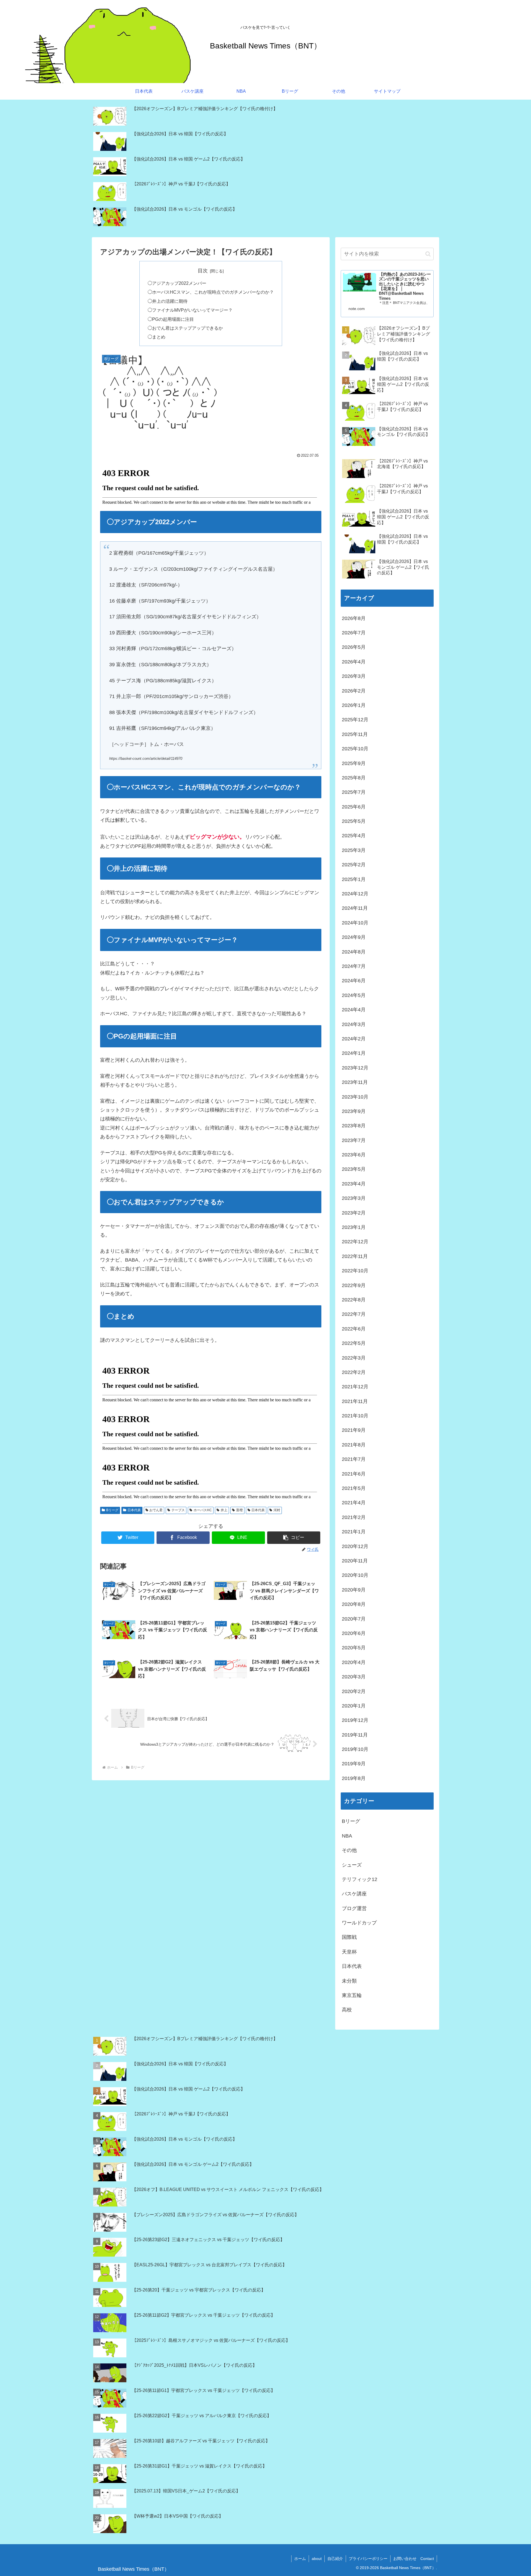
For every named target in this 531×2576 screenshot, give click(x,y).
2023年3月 (354, 1198)
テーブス (178, 1510)
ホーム (300, 2559)
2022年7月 (354, 1314)
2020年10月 (355, 1575)
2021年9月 (354, 1430)
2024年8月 (354, 952)
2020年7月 (354, 1619)
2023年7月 (354, 1140)
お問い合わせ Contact (414, 2559)
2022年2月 (354, 1372)
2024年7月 (354, 966)
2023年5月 (354, 1169)
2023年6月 (354, 1155)
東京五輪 (352, 1995)
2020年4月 (354, 1662)
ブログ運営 (354, 1908)
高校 (347, 2010)
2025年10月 (355, 749)
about (317, 2559)
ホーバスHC (203, 1510)
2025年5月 (354, 821)
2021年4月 (354, 1503)
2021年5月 (354, 1488)
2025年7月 (354, 792)
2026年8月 (354, 618)
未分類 (349, 1981)
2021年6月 (354, 1474)
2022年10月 (355, 1271)
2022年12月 (355, 1242)
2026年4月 (354, 662)
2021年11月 (355, 1401)
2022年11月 (355, 1256)
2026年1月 (354, 705)
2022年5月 (354, 1343)
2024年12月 (355, 894)
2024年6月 (354, 981)
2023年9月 (354, 1111)
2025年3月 (354, 850)
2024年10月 (355, 923)
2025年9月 (354, 763)
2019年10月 (355, 1749)
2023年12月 (355, 1068)
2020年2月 (354, 1691)
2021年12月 (355, 1387)
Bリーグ (112, 1510)
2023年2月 (354, 1213)
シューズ (352, 1865)
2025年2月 (354, 865)
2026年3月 (354, 676)
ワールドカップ (359, 1923)
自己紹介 (335, 2559)
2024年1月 (354, 1053)
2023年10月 (355, 1097)
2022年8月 (354, 1300)
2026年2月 (354, 691)
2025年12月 (355, 720)
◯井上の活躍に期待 (168, 301)
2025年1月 (354, 879)
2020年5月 (354, 1648)
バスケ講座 (354, 1894)
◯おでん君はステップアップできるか (185, 328)
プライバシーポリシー (368, 2559)
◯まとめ (157, 337)
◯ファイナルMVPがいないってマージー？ (190, 310)
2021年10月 (355, 1416)
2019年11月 (355, 1735)
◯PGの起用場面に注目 (171, 319)
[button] (294, 1538)
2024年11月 (355, 908)
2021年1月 (354, 1532)
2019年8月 (354, 1778)
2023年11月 (355, 1082)
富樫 (240, 1510)
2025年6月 (354, 807)
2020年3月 (354, 1677)
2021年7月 (354, 1459)
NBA (347, 1836)
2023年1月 (354, 1227)
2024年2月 (354, 1039)
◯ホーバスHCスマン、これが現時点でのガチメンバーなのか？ (211, 292)
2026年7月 (354, 633)
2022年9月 (354, 1285)
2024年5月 (354, 995)
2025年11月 (355, 734)
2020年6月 (354, 1633)
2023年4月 (354, 1184)
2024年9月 (354, 937)
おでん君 (156, 1510)
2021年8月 (354, 1445)
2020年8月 (354, 1604)
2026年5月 (354, 647)
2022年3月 (354, 1358)
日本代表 (134, 1510)
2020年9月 (354, 1590)
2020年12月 (355, 1546)
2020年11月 (355, 1561)
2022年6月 (354, 1329)
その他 (349, 1850)
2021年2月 (354, 1517)
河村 (277, 1510)
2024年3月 (354, 1024)
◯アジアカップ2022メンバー (177, 283)
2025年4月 (354, 836)
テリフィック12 (360, 1879)
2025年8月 (354, 778)
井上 (224, 1510)
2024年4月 (354, 1010)
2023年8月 (354, 1126)
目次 (203, 271)
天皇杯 (349, 1952)
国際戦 (349, 1937)
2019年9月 (354, 1764)
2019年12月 (355, 1720)
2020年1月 (354, 1706)
